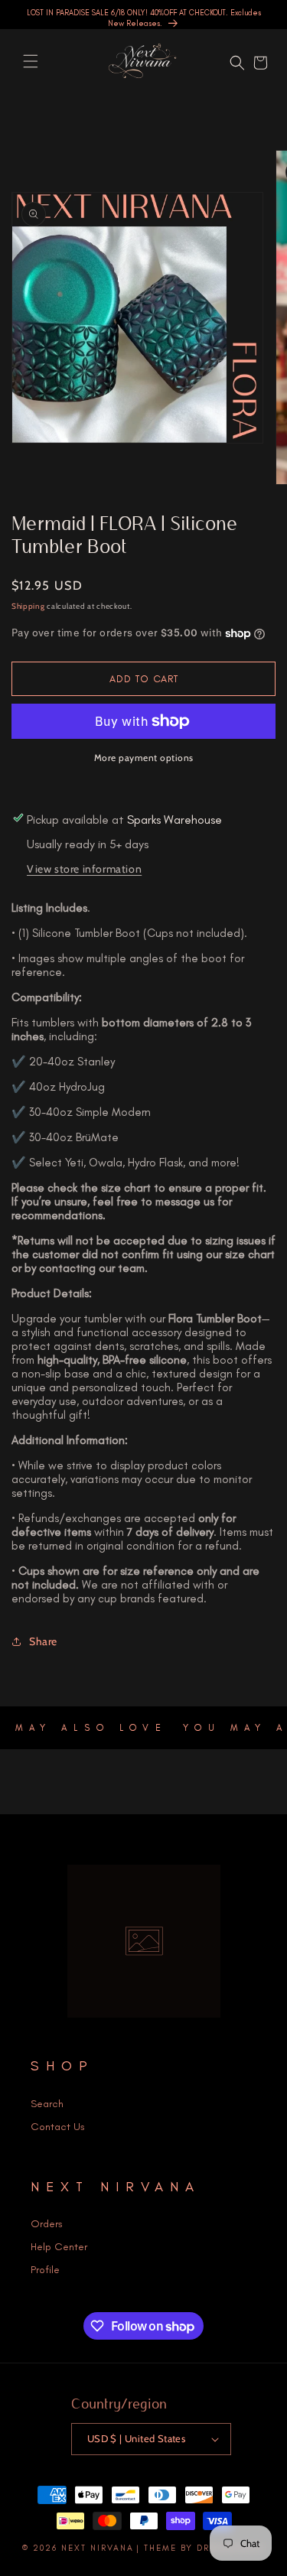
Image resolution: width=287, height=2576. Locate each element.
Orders (47, 2224)
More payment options (144, 758)
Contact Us (58, 2127)
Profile (45, 2270)
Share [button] (43, 1641)
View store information (84, 869)
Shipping (28, 606)
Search (47, 2104)
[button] (31, 61)
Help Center (59, 2247)
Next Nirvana (98, 2548)
